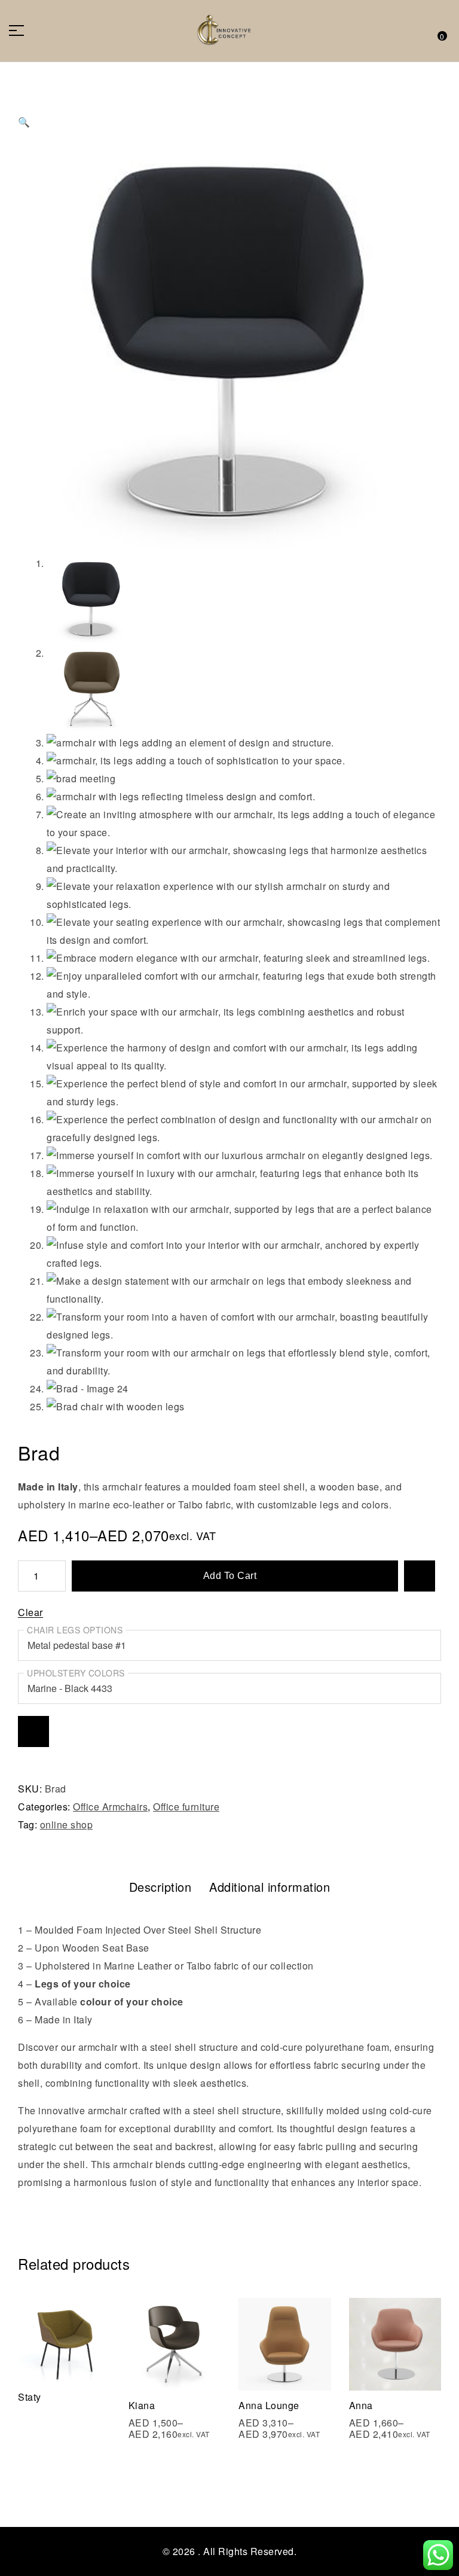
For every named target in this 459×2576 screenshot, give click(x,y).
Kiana (142, 2405)
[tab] (160, 1887)
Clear (30, 1613)
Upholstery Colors (76, 1673)
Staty (30, 2397)
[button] (229, 110)
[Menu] (21, 31)
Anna (361, 2405)
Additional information (270, 1887)
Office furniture (186, 1807)
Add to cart (230, 1576)
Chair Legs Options (75, 1630)
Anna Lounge (269, 2405)
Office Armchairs (110, 1807)
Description (160, 1887)
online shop (67, 1824)
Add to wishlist (420, 1576)
